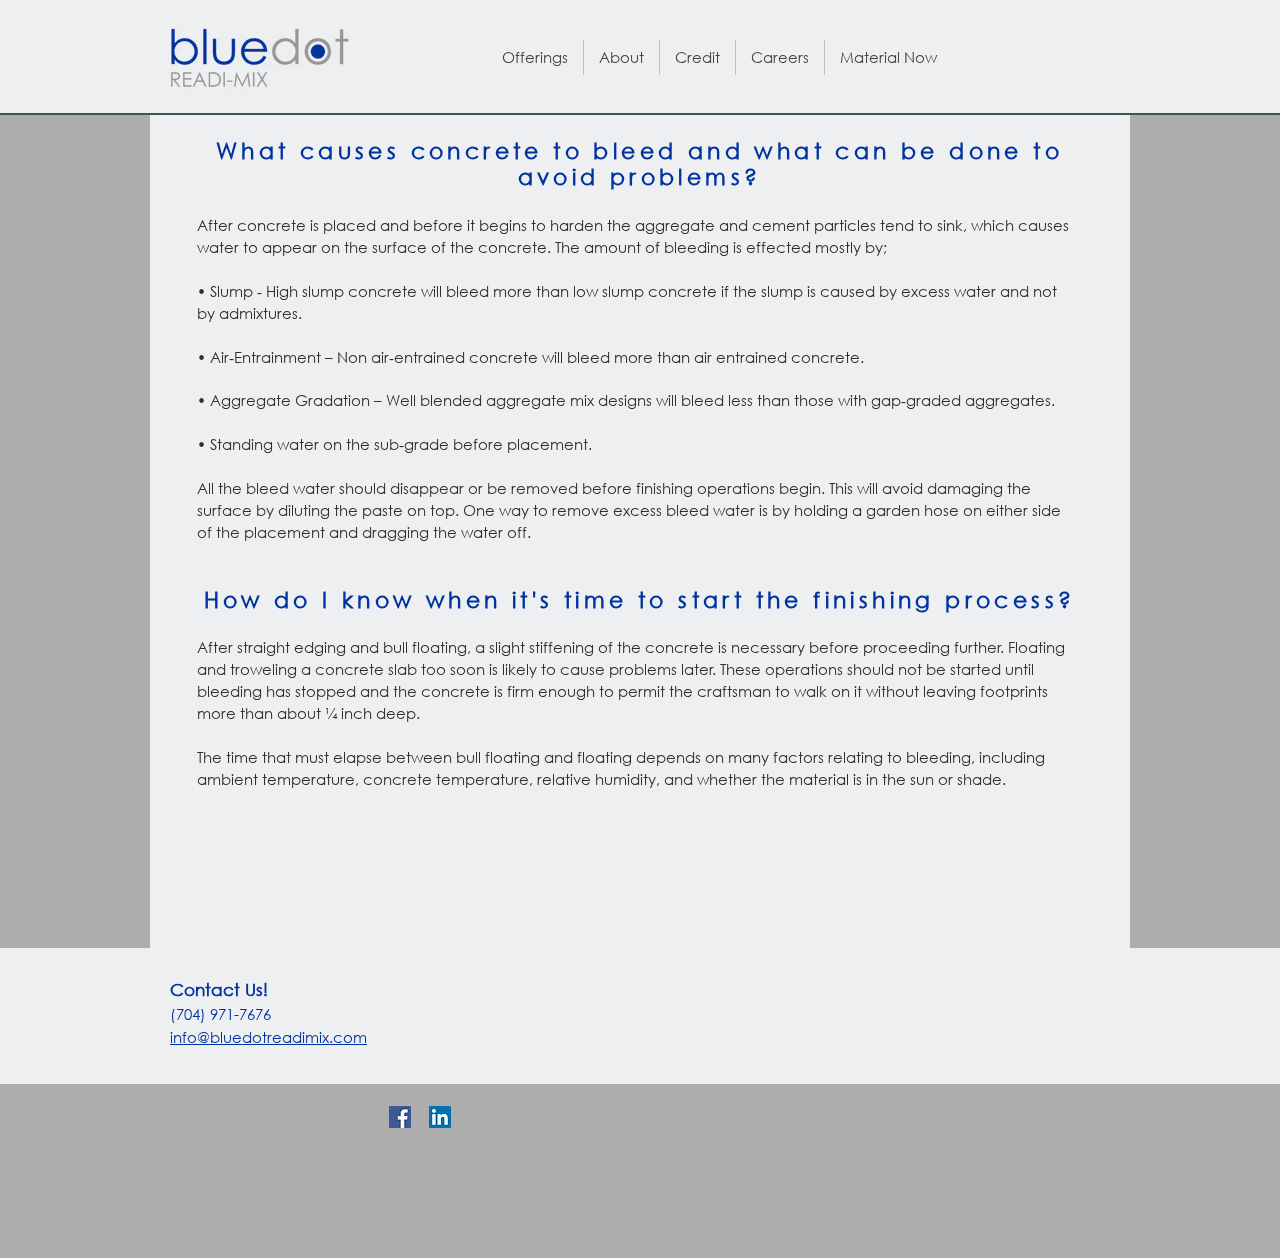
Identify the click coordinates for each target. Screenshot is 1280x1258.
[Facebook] (400, 1117)
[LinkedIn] (440, 1117)
